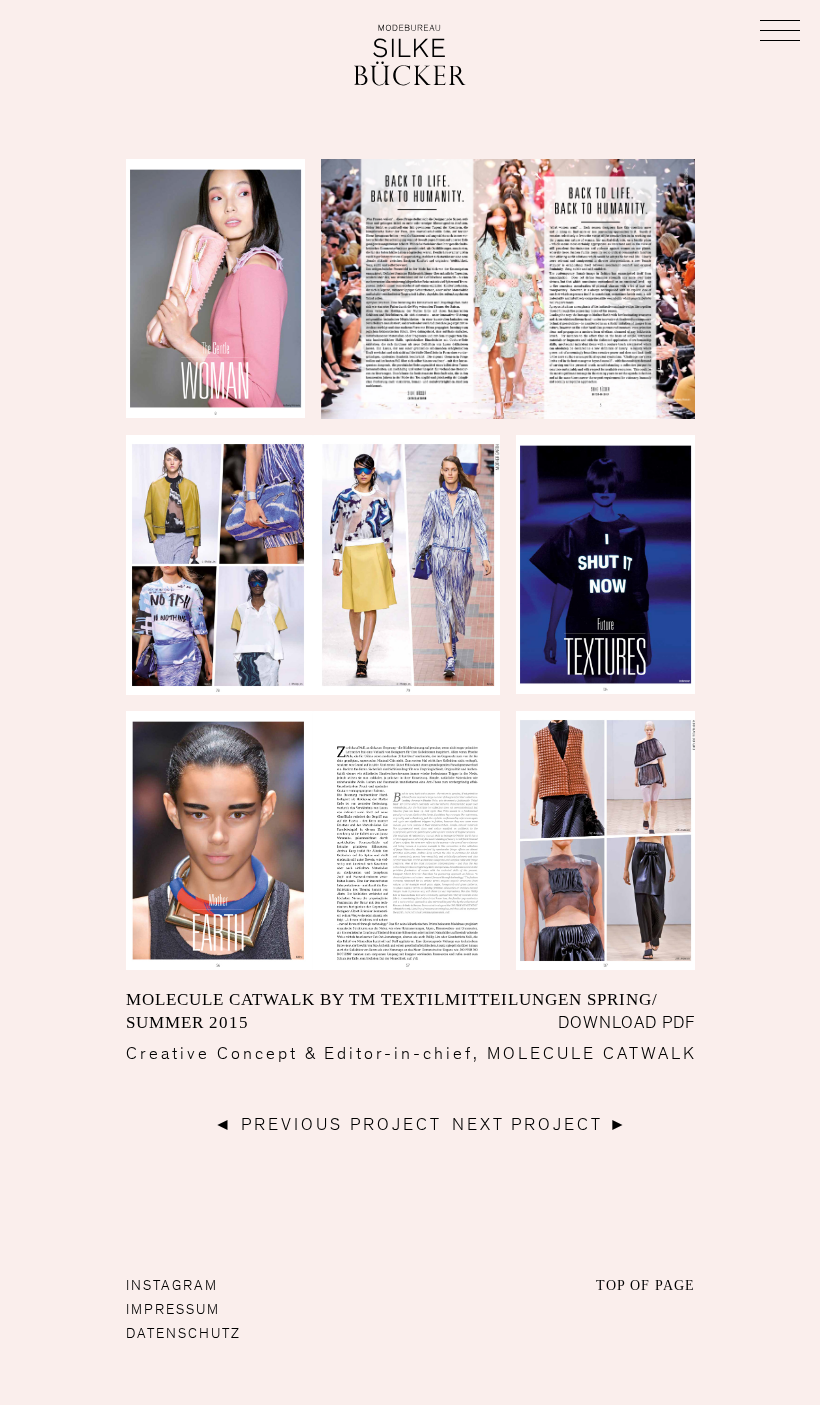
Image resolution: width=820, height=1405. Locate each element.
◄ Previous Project (328, 1124)
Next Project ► (540, 1124)
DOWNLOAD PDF (626, 1022)
